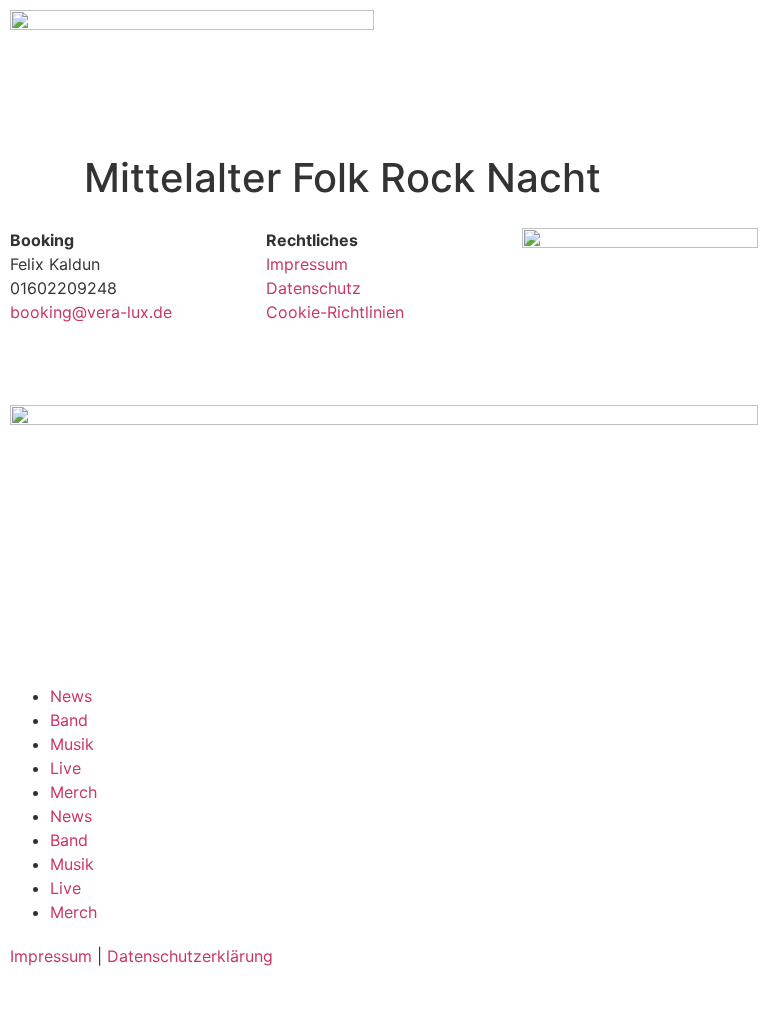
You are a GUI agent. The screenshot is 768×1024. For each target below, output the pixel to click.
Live (65, 768)
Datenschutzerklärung (190, 956)
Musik (72, 744)
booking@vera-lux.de (91, 312)
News (71, 696)
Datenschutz (313, 288)
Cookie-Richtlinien (335, 312)
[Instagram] (657, 354)
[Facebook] (712, 354)
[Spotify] (602, 354)
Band (69, 720)
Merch (73, 792)
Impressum (307, 264)
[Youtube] (547, 354)
